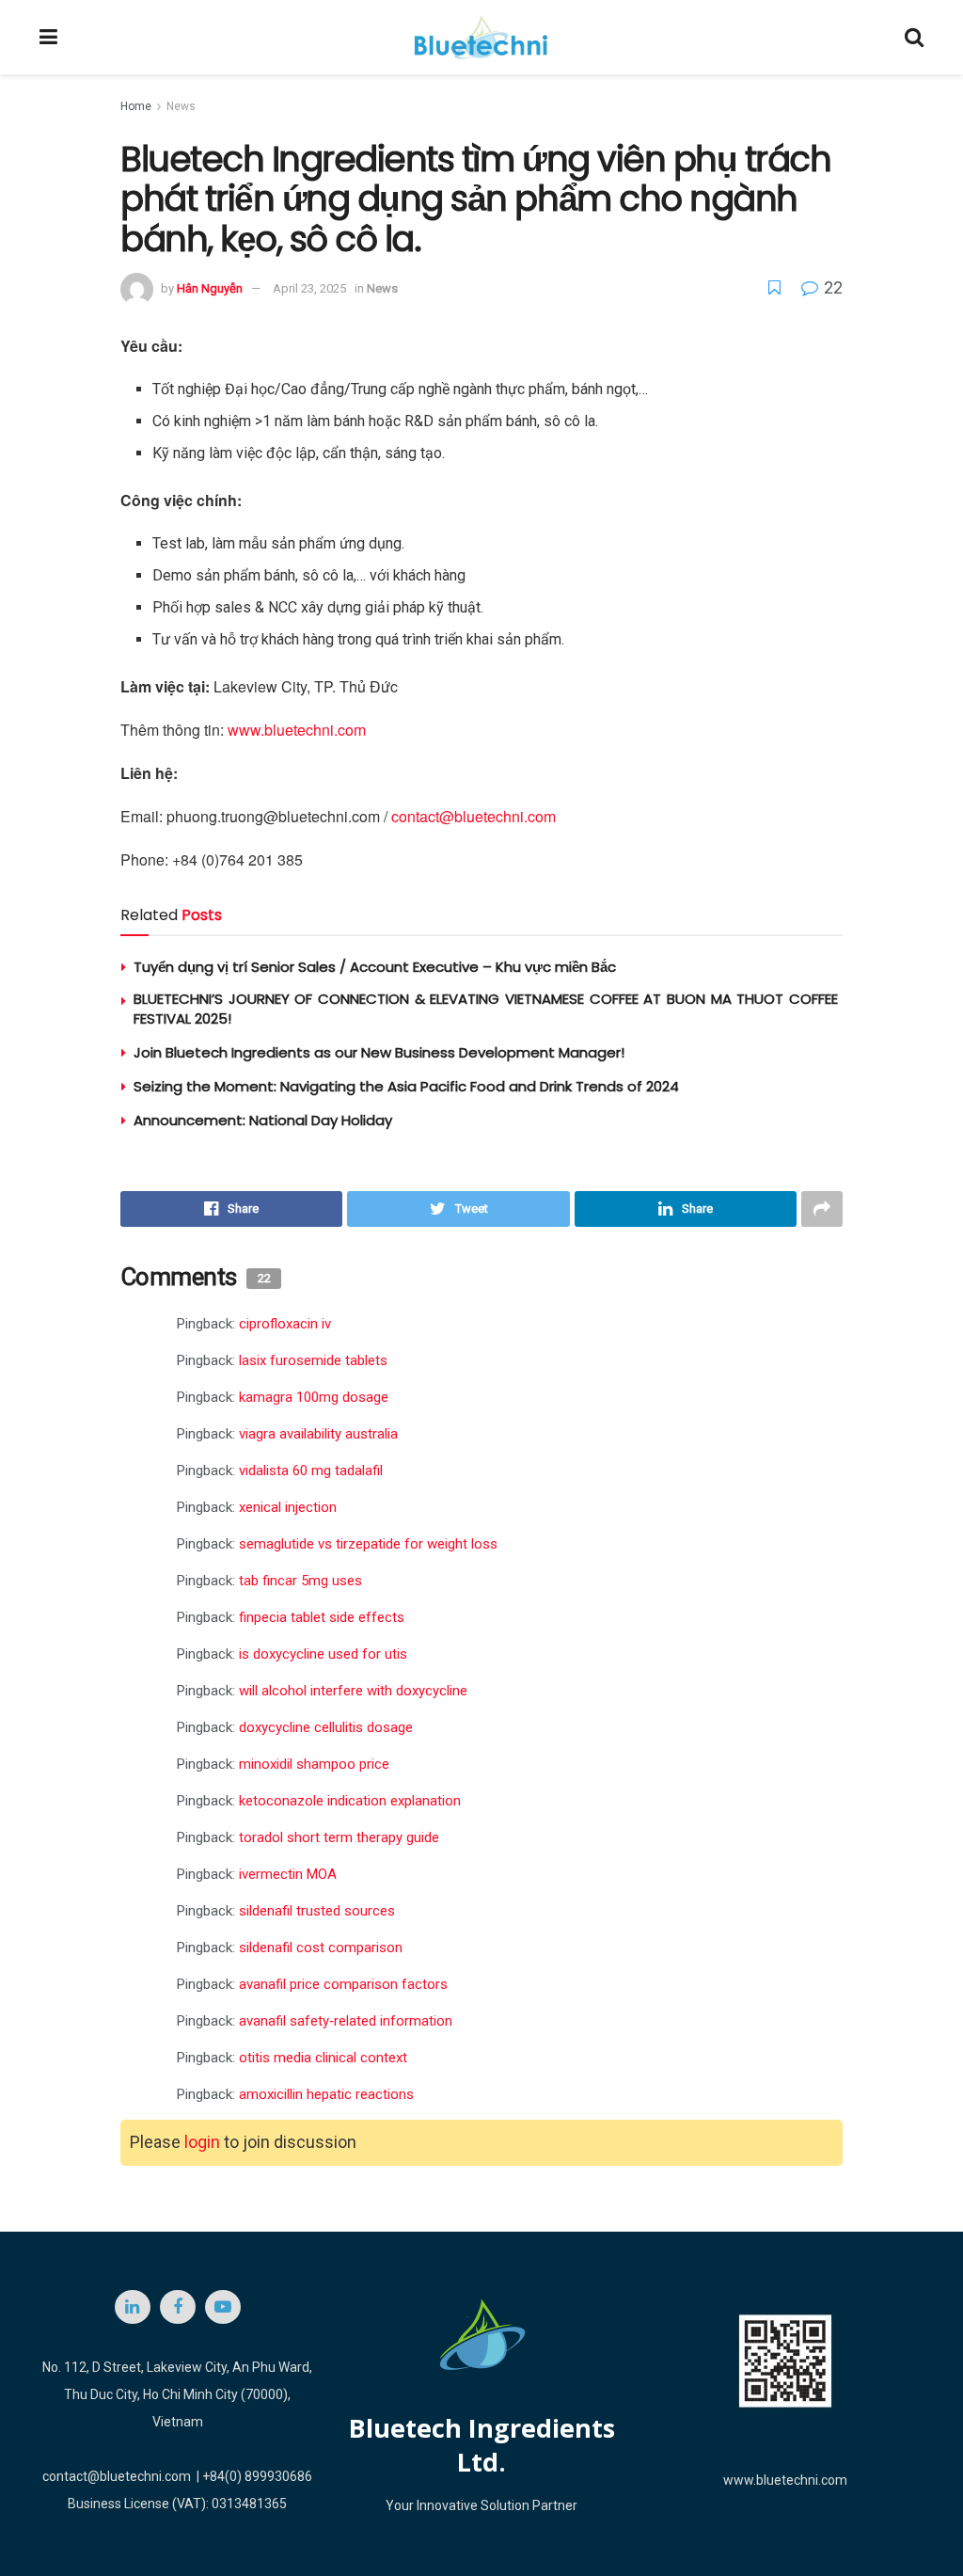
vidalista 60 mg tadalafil (311, 1471)
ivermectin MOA (288, 1874)
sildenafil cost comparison (321, 1948)
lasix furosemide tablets (313, 1360)
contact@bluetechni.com (474, 816)
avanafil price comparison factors (343, 1984)
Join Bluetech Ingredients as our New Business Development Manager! (379, 1052)
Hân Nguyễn (210, 288)
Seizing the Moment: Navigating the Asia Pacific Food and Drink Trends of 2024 (406, 1086)
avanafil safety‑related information (346, 2021)
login (202, 2142)
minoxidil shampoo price (314, 1764)
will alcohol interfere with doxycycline (353, 1691)
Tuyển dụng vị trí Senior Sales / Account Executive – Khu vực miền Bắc (375, 967)
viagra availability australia (318, 1434)
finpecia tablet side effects (322, 1617)
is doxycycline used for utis (323, 1654)
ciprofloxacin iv (285, 1324)
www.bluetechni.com (297, 730)
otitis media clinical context (323, 2058)
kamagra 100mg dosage (314, 1397)
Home (136, 106)
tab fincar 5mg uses (300, 1581)
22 (831, 287)
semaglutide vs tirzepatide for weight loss (368, 1544)
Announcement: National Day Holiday (263, 1120)
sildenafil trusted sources (317, 1911)
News (181, 106)
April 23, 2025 (309, 288)
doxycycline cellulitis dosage (326, 1727)
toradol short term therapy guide (339, 1837)
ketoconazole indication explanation (350, 1801)
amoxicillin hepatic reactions (326, 2094)
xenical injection (288, 1507)
